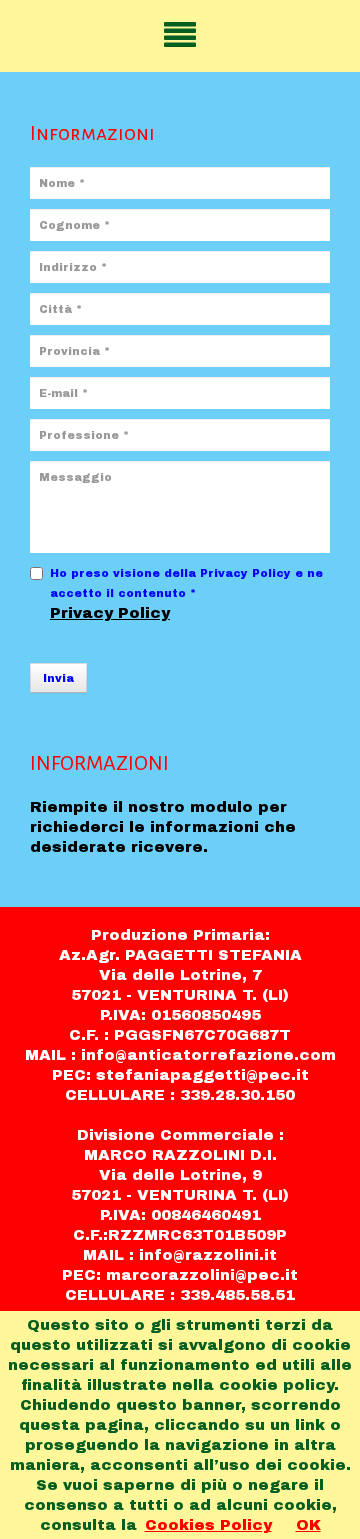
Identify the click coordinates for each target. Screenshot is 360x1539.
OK (308, 1525)
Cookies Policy (208, 1525)
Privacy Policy (110, 613)
